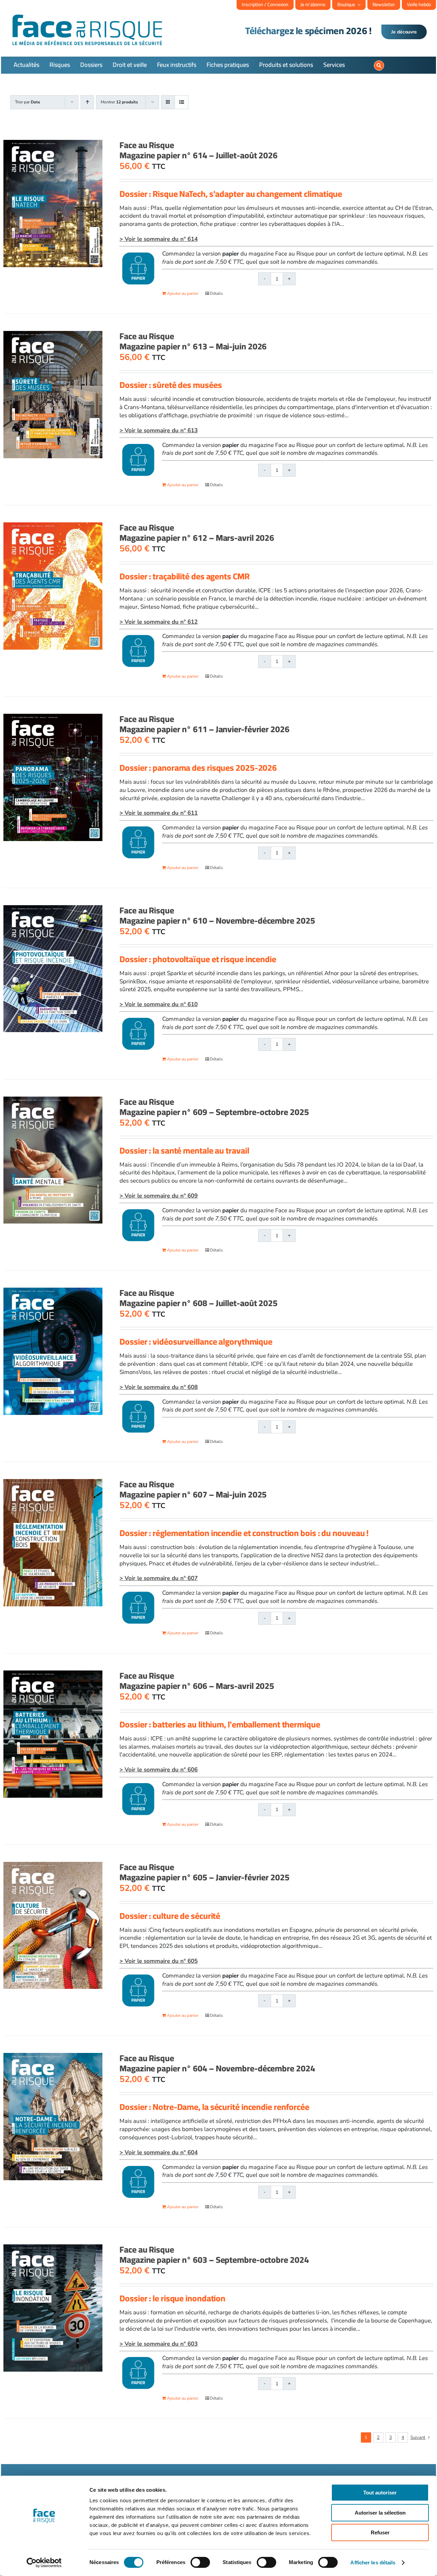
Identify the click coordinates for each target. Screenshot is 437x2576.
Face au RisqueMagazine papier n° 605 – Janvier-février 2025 (205, 1872)
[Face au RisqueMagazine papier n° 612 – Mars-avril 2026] (53, 586)
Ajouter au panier (183, 293)
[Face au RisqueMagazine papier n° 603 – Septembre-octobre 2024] (53, 2308)
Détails (216, 293)
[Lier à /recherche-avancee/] (379, 66)
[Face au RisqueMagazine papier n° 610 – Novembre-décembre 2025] (53, 969)
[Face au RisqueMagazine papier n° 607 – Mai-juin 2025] (53, 1543)
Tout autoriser (380, 2493)
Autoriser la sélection (380, 2513)
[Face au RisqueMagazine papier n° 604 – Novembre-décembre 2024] (53, 2116)
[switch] (200, 2562)
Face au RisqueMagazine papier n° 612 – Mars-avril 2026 (197, 532)
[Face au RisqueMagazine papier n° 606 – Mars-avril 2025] (53, 1734)
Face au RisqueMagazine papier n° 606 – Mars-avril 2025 (197, 1681)
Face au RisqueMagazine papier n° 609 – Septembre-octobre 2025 (214, 1107)
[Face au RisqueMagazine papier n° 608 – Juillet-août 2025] (53, 1351)
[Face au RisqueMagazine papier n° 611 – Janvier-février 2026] (53, 777)
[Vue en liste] (181, 102)
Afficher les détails (373, 2563)
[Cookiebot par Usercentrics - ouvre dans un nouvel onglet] (44, 2563)
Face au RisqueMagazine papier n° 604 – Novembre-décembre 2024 (217, 2063)
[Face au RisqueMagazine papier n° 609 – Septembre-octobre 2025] (53, 1160)
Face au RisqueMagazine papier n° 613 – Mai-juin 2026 (193, 341)
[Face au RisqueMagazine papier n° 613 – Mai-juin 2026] (53, 395)
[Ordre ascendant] (87, 102)
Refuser (380, 2532)
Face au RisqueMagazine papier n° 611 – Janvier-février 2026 (205, 724)
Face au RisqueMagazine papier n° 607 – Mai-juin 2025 (193, 1489)
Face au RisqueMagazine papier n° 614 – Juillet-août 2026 (199, 150)
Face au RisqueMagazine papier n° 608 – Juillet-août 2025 (199, 1298)
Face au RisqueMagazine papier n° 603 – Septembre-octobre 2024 (214, 2254)
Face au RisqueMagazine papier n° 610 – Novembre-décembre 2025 (217, 915)
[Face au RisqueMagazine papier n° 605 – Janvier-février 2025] (53, 1926)
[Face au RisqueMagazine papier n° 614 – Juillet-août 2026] (53, 204)
